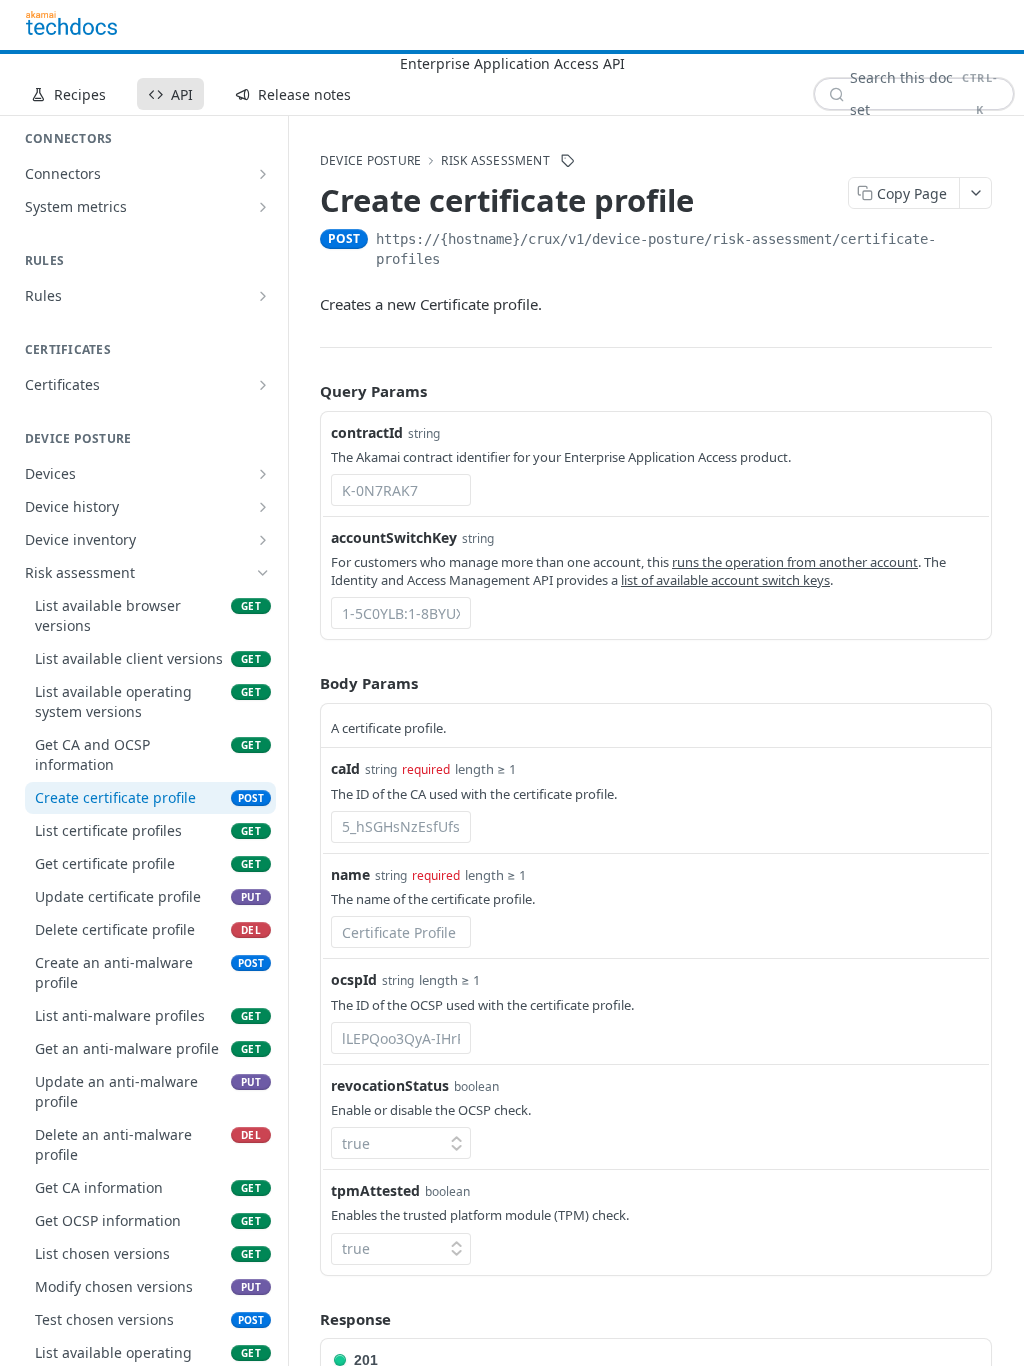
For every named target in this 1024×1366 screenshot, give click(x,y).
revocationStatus (390, 1085)
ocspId (354, 979)
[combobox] (401, 490)
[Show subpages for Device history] (263, 507)
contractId (367, 432)
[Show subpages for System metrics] (263, 207)
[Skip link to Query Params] (306, 392)
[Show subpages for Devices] (263, 474)
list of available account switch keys (725, 580)
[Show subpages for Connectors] (263, 174)
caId (345, 768)
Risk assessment (495, 161)
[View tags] (568, 161)
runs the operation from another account (795, 562)
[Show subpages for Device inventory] (263, 540)
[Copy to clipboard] (981, 241)
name (350, 874)
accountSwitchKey (394, 537)
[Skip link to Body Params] (306, 684)
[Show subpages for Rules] (263, 296)
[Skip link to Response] (306, 1319)
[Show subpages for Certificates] (263, 385)
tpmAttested (375, 1190)
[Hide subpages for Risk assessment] (263, 573)
